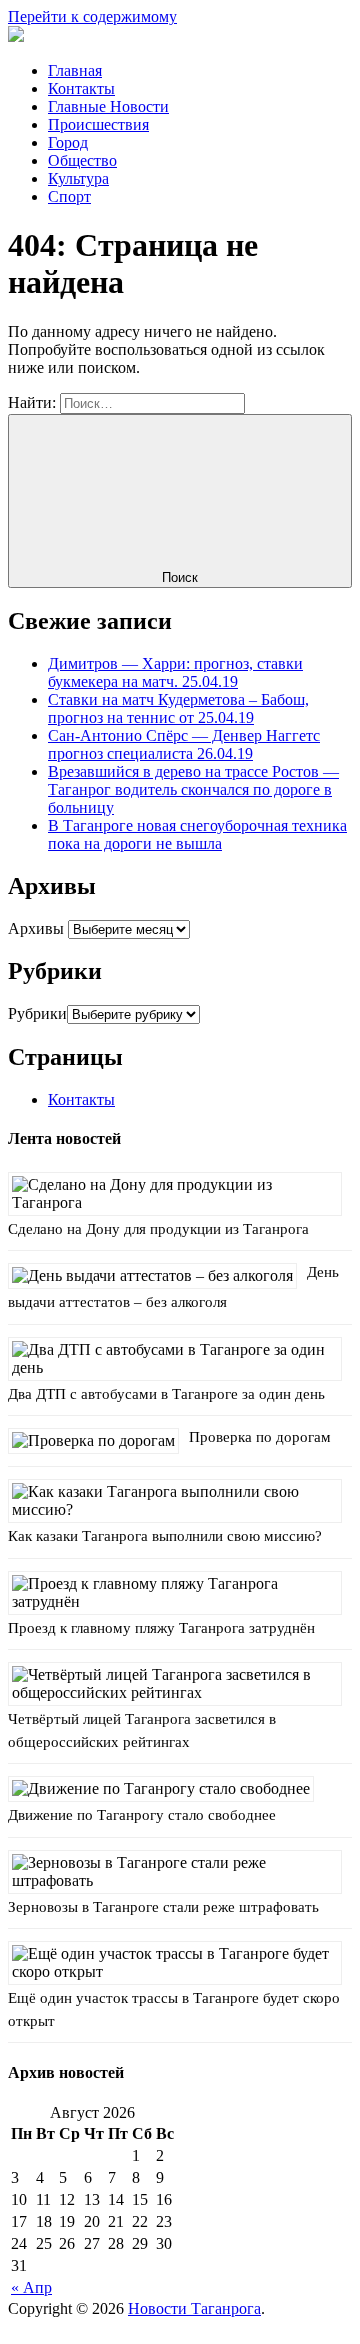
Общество (82, 160)
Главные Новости (108, 106)
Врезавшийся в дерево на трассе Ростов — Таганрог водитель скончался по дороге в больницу (193, 789)
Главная (75, 70)
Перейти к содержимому (92, 16)
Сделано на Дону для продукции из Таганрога (158, 1229)
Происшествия (98, 124)
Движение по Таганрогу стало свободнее (142, 1815)
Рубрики (37, 1013)
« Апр (31, 2287)
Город (68, 142)
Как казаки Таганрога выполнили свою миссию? (165, 1536)
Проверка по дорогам (260, 1437)
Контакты (81, 88)
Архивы (36, 928)
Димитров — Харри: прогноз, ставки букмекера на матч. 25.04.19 (175, 672)
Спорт (69, 196)
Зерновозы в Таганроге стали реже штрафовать (163, 1907)
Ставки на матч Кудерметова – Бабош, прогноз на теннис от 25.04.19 (178, 708)
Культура (78, 178)
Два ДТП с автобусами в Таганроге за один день (166, 1394)
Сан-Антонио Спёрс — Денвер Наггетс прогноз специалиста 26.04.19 (184, 744)
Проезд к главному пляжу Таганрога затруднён (161, 1628)
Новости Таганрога (194, 2308)
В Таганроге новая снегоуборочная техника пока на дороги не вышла (197, 834)
